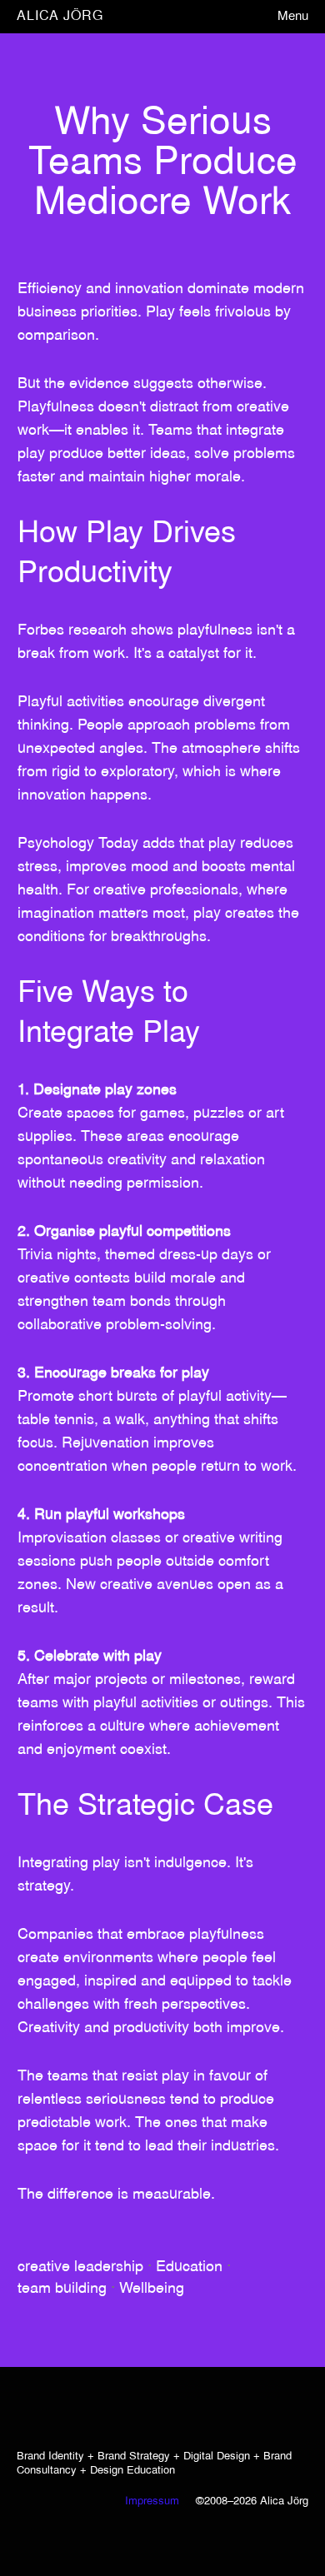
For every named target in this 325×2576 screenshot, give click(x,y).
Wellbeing (152, 2289)
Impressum (152, 2502)
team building (62, 2289)
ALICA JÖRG (60, 16)
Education (189, 2267)
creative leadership (80, 2267)
